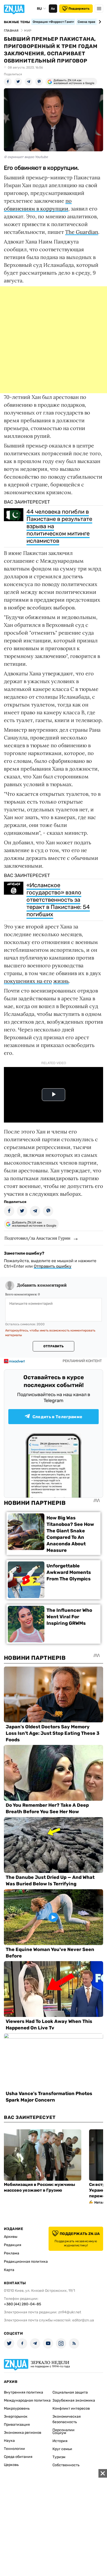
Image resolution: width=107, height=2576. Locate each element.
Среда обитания (18, 2457)
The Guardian (82, 232)
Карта (9, 2270)
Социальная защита (70, 2392)
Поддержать (79, 9)
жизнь (61, 981)
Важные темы (17, 22)
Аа (53, 9)
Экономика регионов (23, 2433)
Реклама (12, 2253)
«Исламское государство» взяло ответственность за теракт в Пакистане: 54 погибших (58, 900)
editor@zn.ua (83, 2320)
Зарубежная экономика (74, 2400)
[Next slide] (99, 22)
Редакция (13, 2245)
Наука (9, 2441)
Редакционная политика (26, 2262)
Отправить (53, 1346)
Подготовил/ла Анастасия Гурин (37, 1238)
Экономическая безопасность (67, 2419)
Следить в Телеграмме (57, 1417)
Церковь (11, 2465)
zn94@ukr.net (70, 2312)
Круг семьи (62, 2449)
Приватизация (17, 2425)
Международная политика (27, 2400)
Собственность (66, 2465)
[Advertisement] (53, 340)
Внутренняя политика (24, 2392)
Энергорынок (16, 2417)
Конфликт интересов (71, 2408)
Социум (59, 2433)
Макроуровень (17, 2408)
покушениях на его (28, 981)
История (60, 2441)
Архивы (11, 2237)
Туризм (59, 2457)
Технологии (14, 2449)
